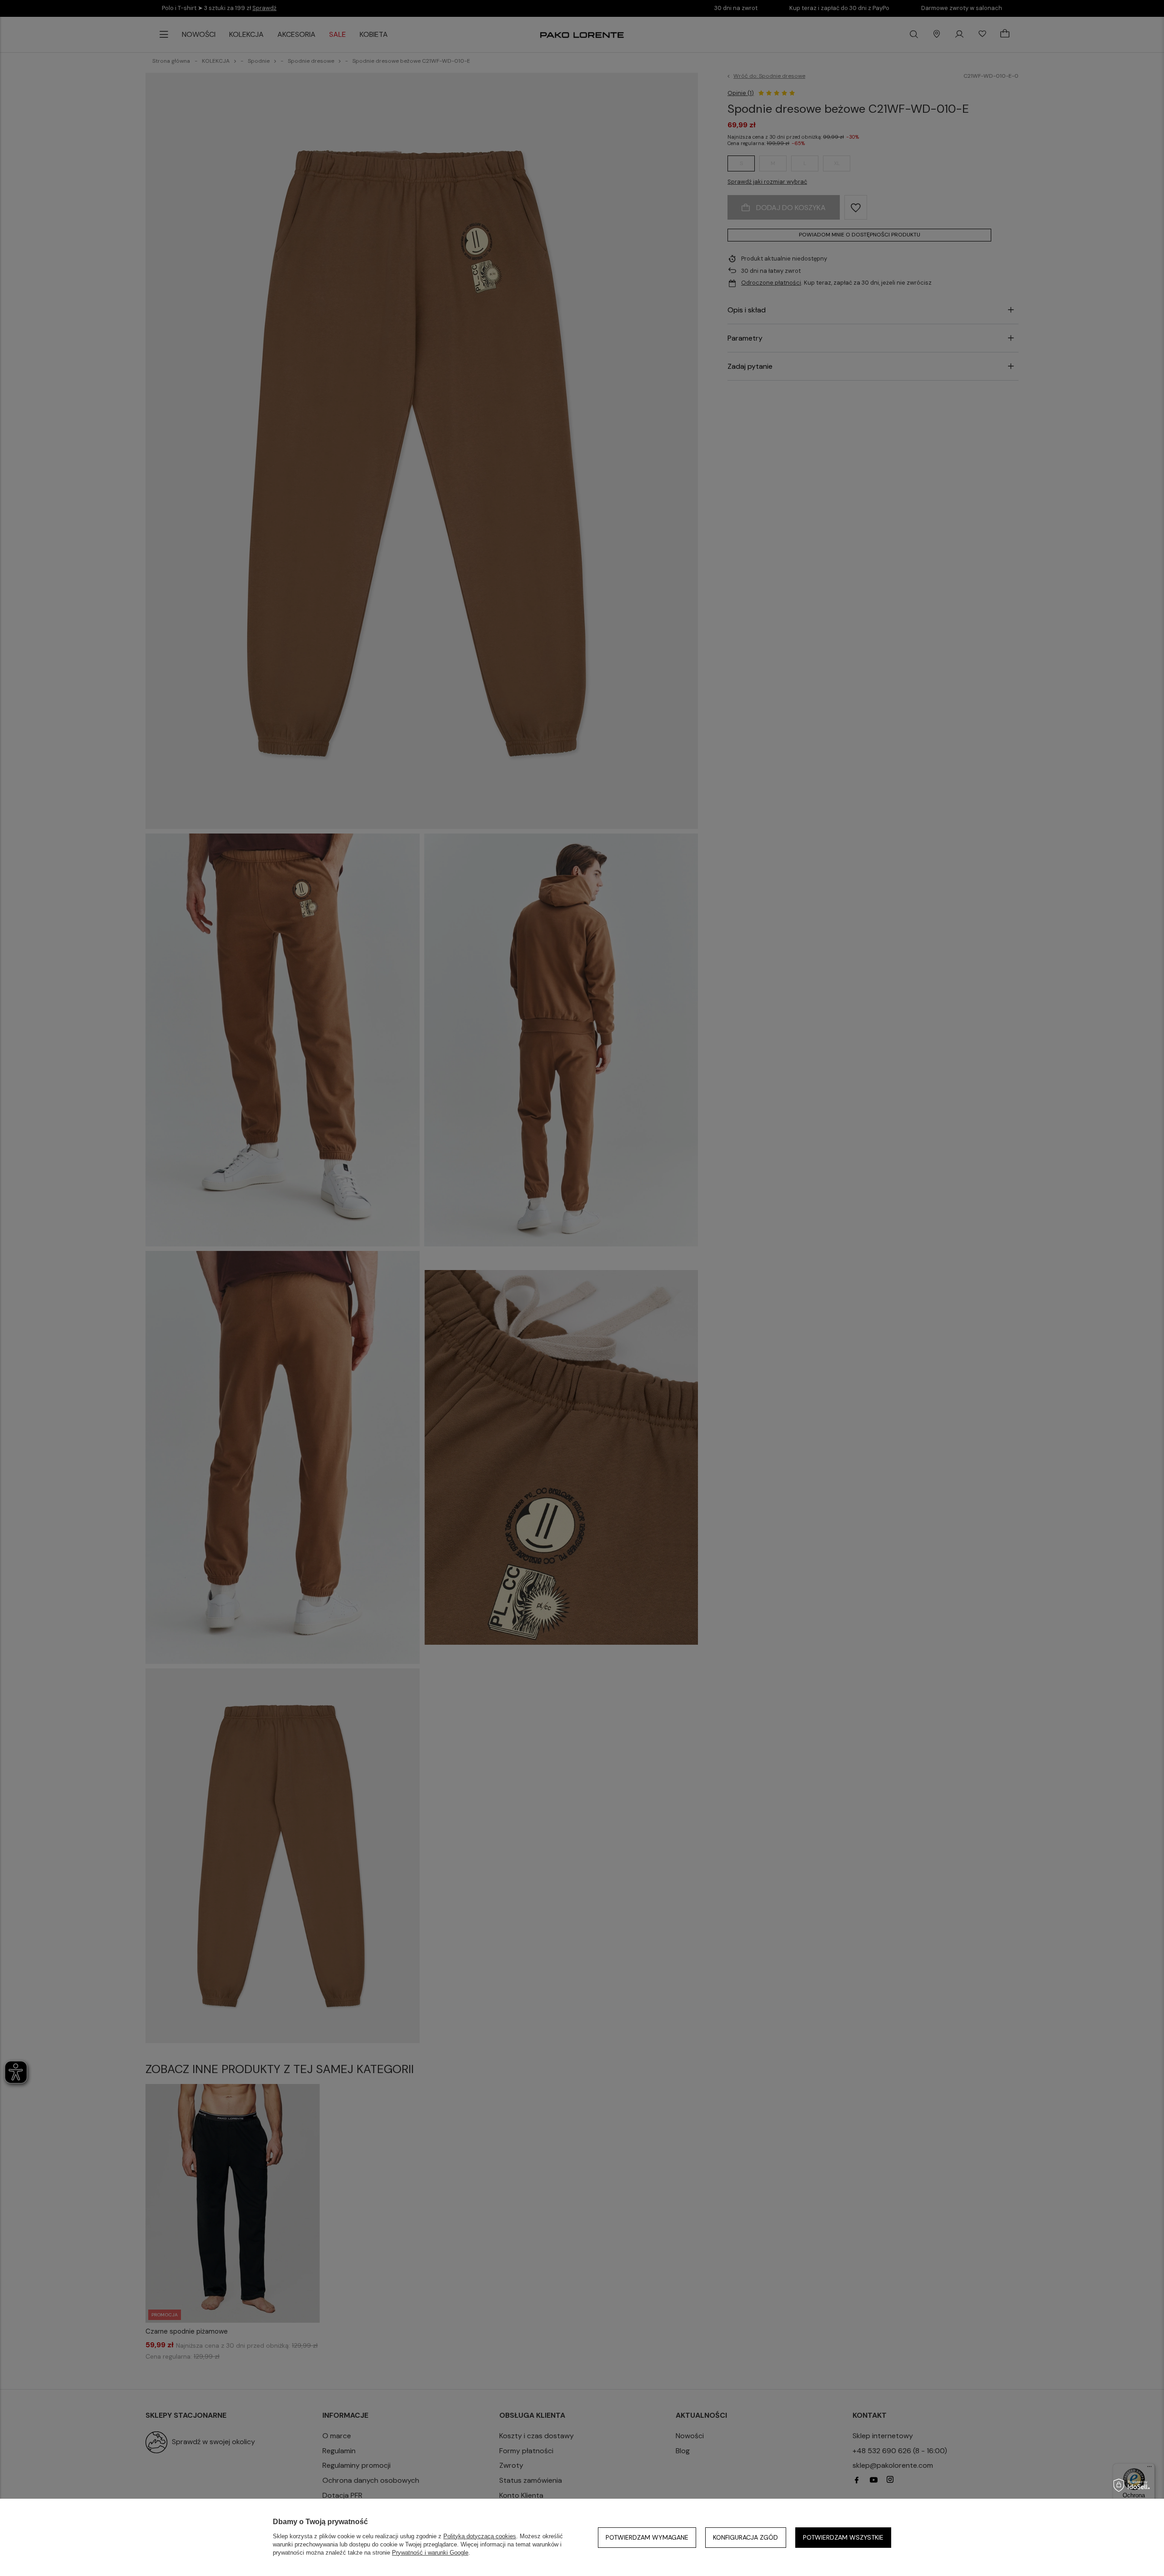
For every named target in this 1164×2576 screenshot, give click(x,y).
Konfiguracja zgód (745, 2537)
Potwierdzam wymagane (647, 2537)
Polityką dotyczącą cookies (480, 2536)
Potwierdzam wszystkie (843, 2537)
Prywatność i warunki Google (430, 2553)
